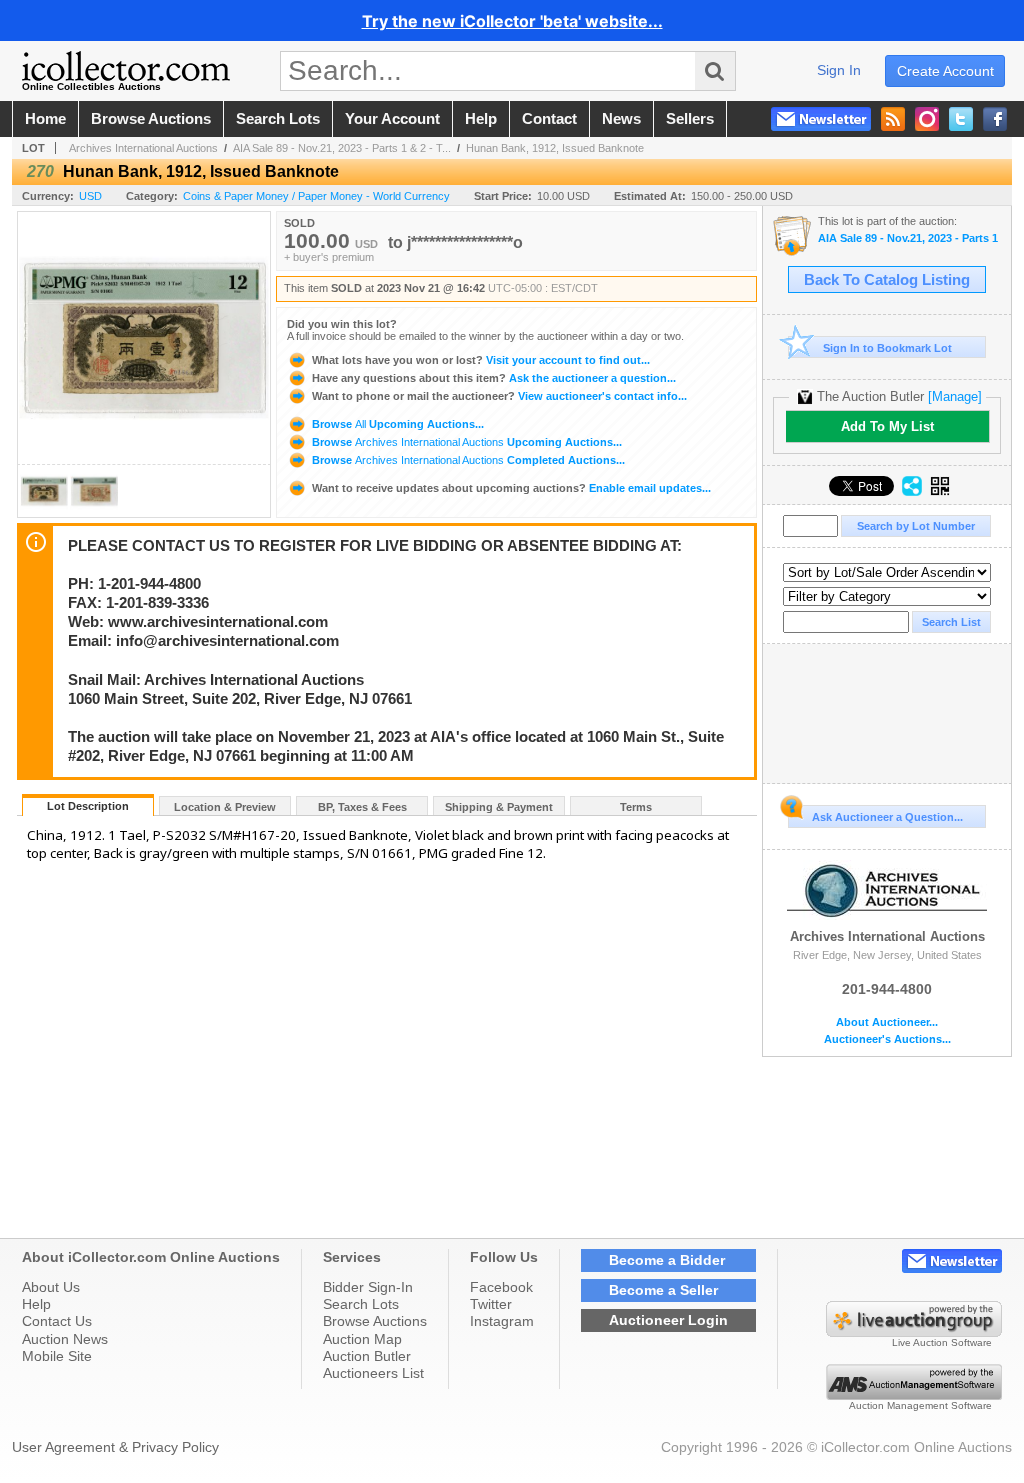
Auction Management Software (920, 1405)
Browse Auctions (375, 1321)
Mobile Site (57, 1356)
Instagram (502, 1321)
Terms (636, 807)
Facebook (501, 1287)
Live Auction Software (942, 1342)
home (45, 119)
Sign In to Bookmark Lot (887, 348)
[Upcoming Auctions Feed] (893, 119)
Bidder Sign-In (368, 1287)
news (621, 119)
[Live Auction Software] (914, 1332)
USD (90, 196)
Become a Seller (663, 1290)
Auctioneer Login (668, 1320)
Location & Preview (225, 807)
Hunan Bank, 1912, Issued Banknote (555, 148)
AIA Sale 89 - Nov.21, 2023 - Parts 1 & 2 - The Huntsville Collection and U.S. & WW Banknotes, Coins (909, 238)
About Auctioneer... (887, 1022)
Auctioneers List (373, 1373)
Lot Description (88, 806)
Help (36, 1304)
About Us (51, 1287)
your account (392, 119)
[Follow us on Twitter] (961, 119)
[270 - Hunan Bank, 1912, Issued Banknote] (44, 511)
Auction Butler (367, 1356)
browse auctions (151, 119)
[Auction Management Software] (914, 1395)
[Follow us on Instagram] (927, 119)
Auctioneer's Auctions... (887, 1039)
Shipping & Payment (499, 807)
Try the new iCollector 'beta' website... (512, 21)
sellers (690, 119)
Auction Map (362, 1339)
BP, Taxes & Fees (362, 807)
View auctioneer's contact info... (499, 396)
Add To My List (887, 426)
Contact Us (57, 1321)
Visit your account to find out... (481, 360)
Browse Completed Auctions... (467, 460)
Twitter (491, 1304)
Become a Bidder (667, 1260)
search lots (278, 119)
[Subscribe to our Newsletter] (821, 119)
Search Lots (361, 1304)
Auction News (65, 1339)
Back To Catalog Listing (887, 280)
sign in (839, 70)
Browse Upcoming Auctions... (396, 424)
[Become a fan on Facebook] (995, 119)
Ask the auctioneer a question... (494, 378)
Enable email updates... (511, 488)
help (481, 119)
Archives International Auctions (143, 148)
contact (549, 119)
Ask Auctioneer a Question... (887, 817)
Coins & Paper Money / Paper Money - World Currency (316, 196)
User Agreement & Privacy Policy (115, 1447)
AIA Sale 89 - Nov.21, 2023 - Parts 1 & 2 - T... (342, 148)
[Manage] (955, 396)
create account (945, 71)
